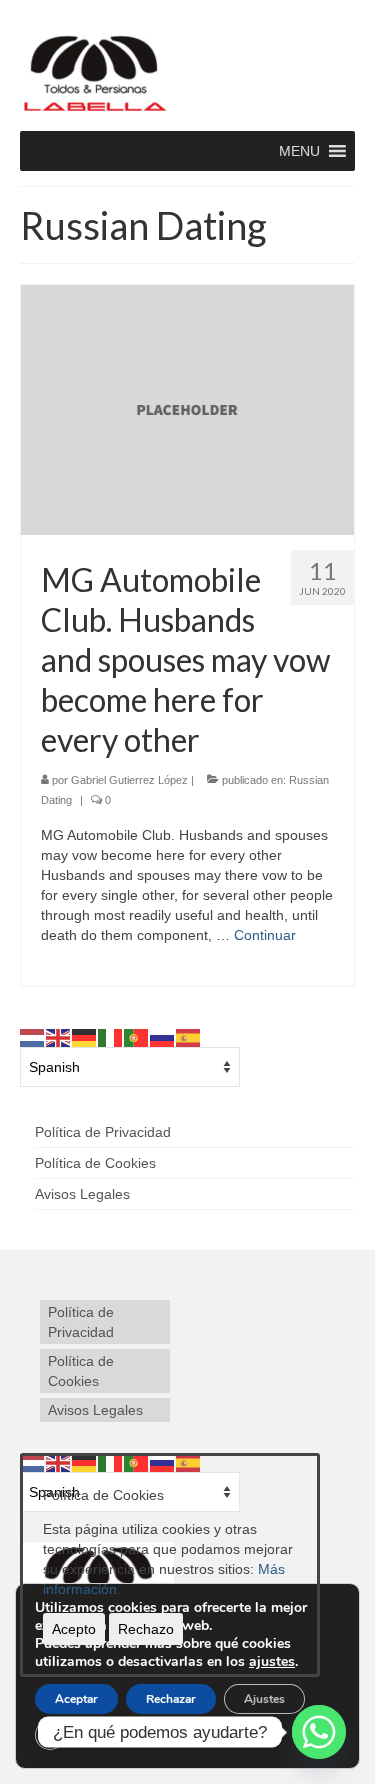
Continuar (265, 935)
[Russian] (163, 1037)
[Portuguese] (137, 1037)
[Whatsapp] (319, 1732)
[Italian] (111, 1037)
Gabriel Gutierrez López (129, 780)
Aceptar (76, 1699)
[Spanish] (189, 1037)
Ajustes (264, 1699)
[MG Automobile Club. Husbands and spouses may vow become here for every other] (187, 410)
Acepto (74, 1629)
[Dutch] (33, 1037)
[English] (59, 1037)
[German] (85, 1037)
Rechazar (171, 1699)
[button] (299, 151)
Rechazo (146, 1629)
